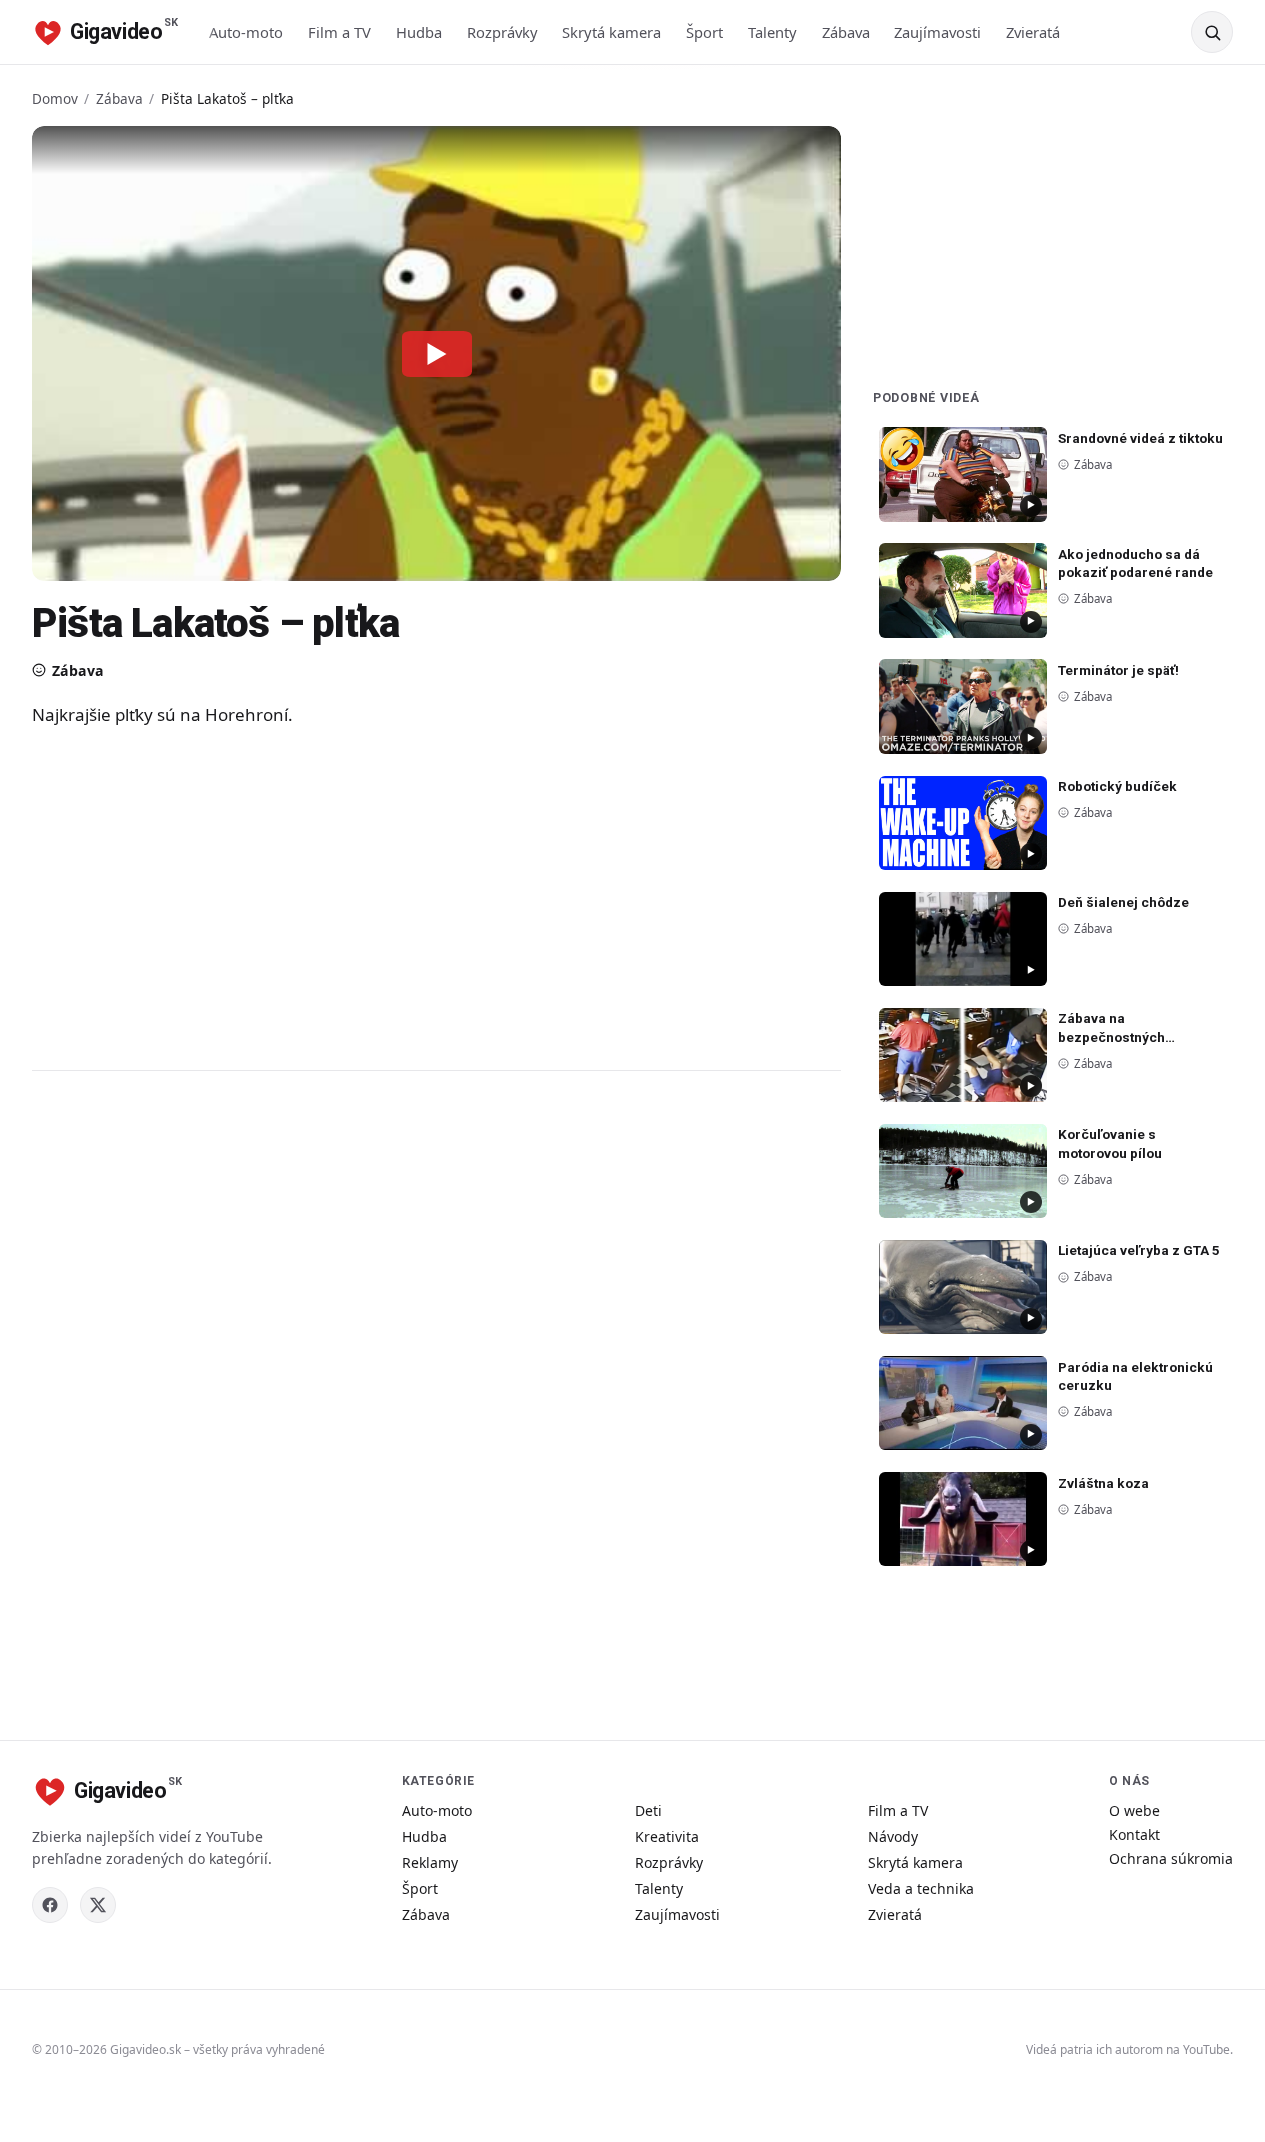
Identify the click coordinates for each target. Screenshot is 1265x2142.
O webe (1134, 1810)
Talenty (772, 32)
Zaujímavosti (937, 32)
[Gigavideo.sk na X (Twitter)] (98, 1905)
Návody (893, 1836)
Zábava (846, 32)
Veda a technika (921, 1888)
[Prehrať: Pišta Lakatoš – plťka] (437, 353)
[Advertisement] (432, 898)
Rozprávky (502, 32)
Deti (648, 1810)
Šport (704, 32)
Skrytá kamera (611, 32)
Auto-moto (246, 32)
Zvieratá (1033, 32)
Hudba (419, 32)
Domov (55, 98)
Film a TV (339, 32)
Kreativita (667, 1836)
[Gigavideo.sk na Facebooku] (50, 1905)
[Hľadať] (1212, 32)
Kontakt (1134, 1834)
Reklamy (430, 1862)
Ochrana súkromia (1171, 1858)
